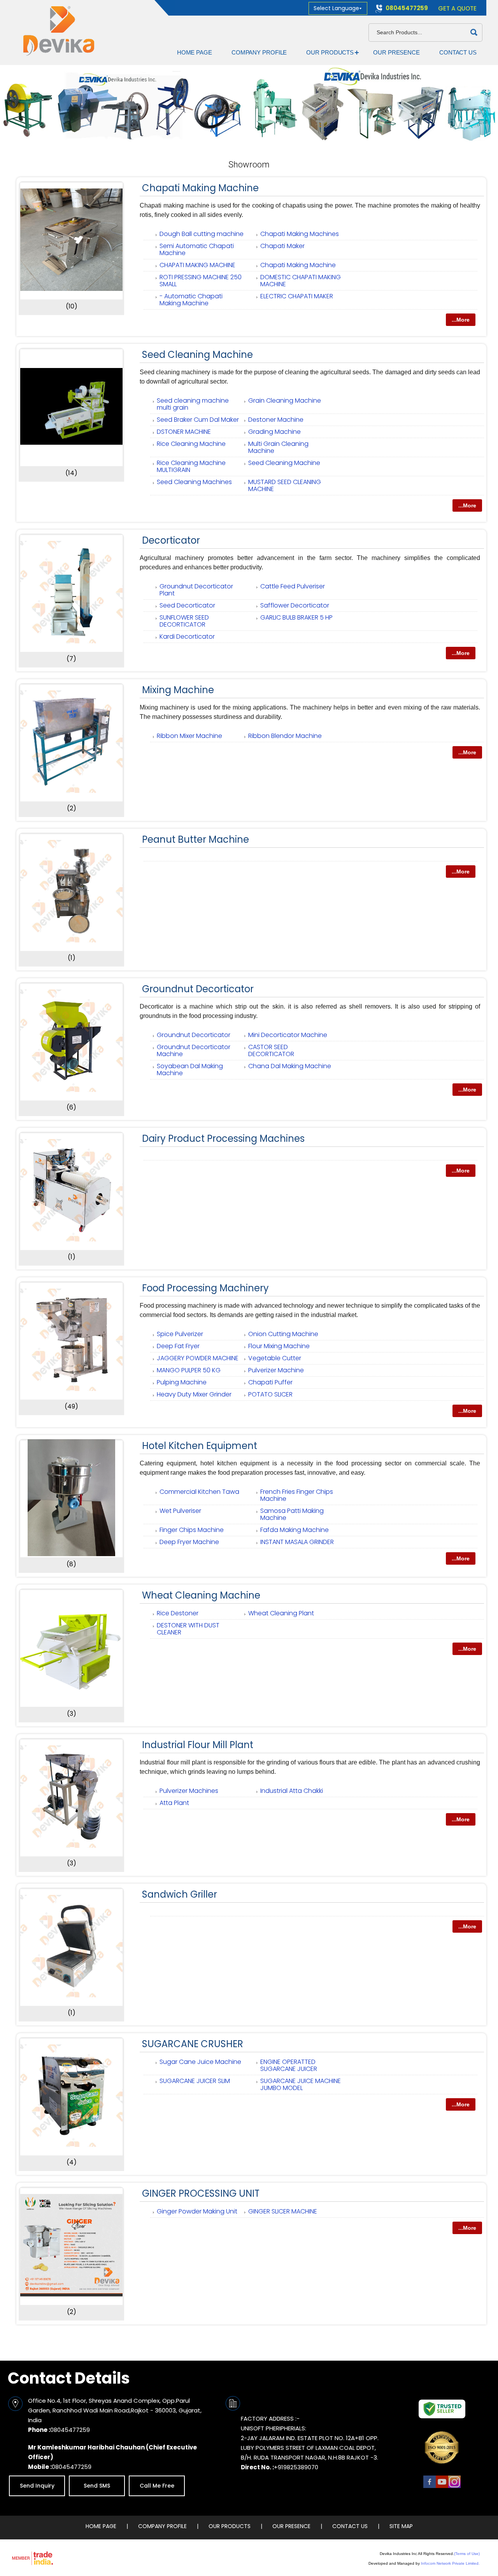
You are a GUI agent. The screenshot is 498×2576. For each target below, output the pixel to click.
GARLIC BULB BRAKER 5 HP (296, 617)
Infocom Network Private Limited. (450, 2563)
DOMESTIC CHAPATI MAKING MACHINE (301, 281)
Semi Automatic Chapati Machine (197, 249)
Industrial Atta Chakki (292, 1791)
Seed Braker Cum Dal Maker (198, 420)
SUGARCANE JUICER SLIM (195, 2081)
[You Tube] (442, 2487)
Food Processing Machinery (205, 1288)
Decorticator (171, 540)
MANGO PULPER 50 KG (189, 1370)
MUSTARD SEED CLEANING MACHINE (285, 485)
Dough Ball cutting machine (202, 234)
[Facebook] (430, 2487)
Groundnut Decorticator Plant (196, 590)
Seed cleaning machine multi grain (193, 404)
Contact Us (458, 52)
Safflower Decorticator (295, 605)
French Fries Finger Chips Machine (297, 1495)
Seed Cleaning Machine (197, 355)
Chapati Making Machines (300, 234)
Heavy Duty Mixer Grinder (194, 1394)
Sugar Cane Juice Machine (200, 2062)
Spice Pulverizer (180, 1334)
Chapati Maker (282, 246)
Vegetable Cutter (275, 1358)
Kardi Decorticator (187, 637)
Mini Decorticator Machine (288, 1035)
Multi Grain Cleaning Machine (278, 447)
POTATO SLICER (270, 1394)
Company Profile (259, 52)
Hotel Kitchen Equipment (200, 1446)
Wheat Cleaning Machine (201, 1595)
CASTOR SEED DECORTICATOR (271, 1050)
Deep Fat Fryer (178, 1346)
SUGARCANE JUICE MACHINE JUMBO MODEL (301, 2084)
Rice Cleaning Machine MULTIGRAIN (191, 466)
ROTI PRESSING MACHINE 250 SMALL (201, 281)
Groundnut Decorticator (198, 989)
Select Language (336, 8)
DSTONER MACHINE (184, 432)
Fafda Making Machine (295, 1530)
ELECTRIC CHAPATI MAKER (297, 296)
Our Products (330, 52)
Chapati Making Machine (200, 188)
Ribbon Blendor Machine (285, 736)
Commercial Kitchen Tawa (199, 1492)
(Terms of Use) (467, 2554)
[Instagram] (454, 2487)
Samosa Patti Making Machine (292, 1514)
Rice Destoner (178, 1613)
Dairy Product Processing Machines (223, 1138)
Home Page (195, 52)
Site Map (401, 2526)
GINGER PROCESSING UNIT (201, 2193)
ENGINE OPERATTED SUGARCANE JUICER (289, 2065)
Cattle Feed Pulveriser (293, 586)
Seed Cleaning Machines (194, 482)
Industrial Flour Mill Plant (198, 1745)
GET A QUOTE (457, 8)
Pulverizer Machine (276, 1370)
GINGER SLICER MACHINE (283, 2211)
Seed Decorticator (187, 605)
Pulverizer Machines (189, 1791)
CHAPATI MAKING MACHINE (197, 265)
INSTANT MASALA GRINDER (297, 1542)
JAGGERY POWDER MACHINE (198, 1358)
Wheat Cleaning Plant (281, 1613)
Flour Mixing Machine (279, 1346)
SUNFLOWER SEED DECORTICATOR (184, 621)
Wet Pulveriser (180, 1511)
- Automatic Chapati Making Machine (191, 300)
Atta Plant (174, 1803)
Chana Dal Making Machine (290, 1066)
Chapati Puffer (270, 1382)
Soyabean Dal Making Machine (190, 1070)
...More (461, 320)
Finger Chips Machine (192, 1530)
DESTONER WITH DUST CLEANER (188, 1629)
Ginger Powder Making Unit (197, 2211)
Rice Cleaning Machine (191, 444)
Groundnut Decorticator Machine (194, 1050)
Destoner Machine (276, 420)
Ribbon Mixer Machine (189, 736)
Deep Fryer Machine (189, 1542)
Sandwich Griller (180, 1894)
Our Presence (396, 52)
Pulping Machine (182, 1382)
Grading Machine (274, 432)
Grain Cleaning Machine (285, 401)
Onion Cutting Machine (283, 1334)
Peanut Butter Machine (196, 839)
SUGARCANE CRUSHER (193, 2044)
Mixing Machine (178, 690)
